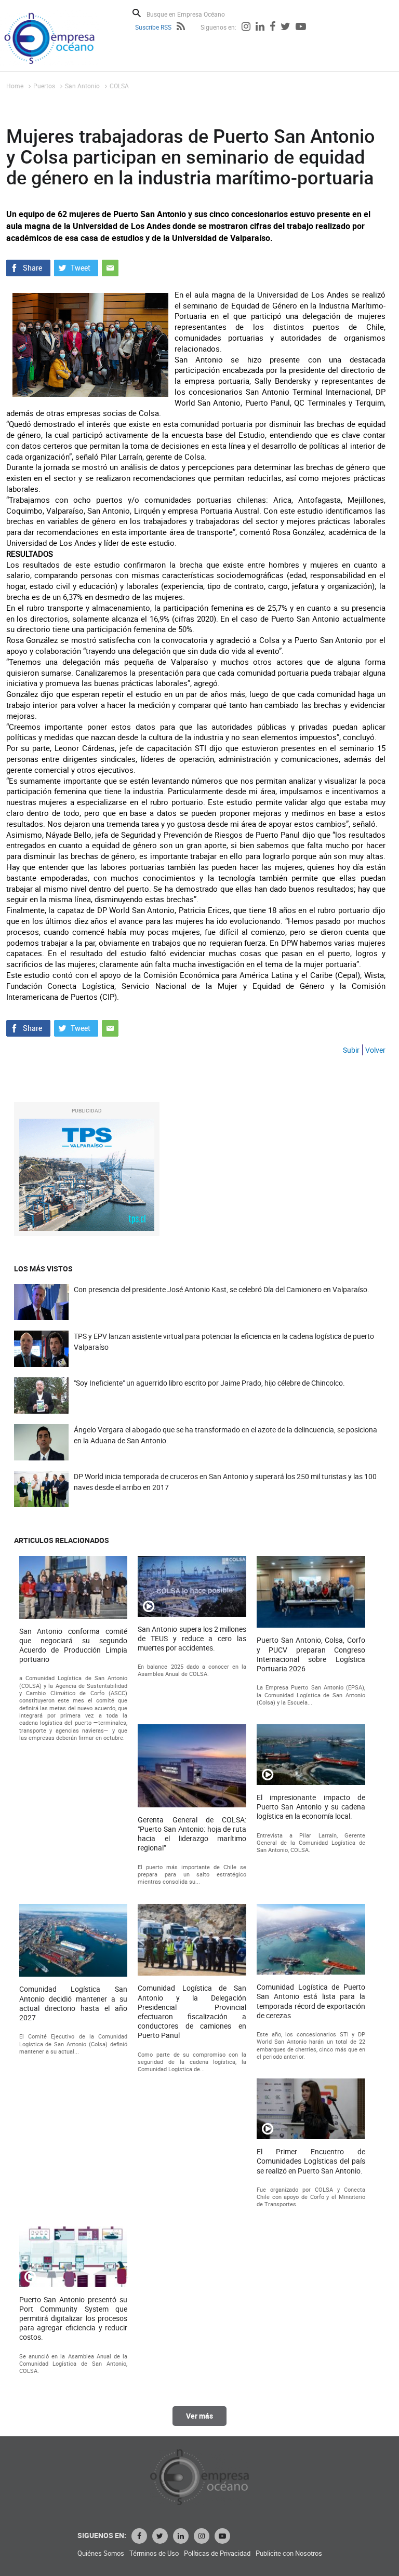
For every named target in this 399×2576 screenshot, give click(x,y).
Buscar (137, 13)
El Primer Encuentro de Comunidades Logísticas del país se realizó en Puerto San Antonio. (311, 2161)
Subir (351, 1050)
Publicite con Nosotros (289, 2553)
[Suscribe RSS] (181, 28)
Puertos (44, 86)
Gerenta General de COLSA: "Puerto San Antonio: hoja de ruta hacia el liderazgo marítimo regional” (192, 1834)
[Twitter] (285, 28)
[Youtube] (301, 28)
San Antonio (82, 86)
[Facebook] (272, 28)
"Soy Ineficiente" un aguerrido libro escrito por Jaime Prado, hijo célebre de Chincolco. (209, 1383)
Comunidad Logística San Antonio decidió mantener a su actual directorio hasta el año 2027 (74, 2003)
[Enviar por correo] (110, 266)
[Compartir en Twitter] (76, 266)
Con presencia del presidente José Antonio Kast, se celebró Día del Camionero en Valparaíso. (222, 1289)
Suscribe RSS (153, 27)
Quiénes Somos (101, 2553)
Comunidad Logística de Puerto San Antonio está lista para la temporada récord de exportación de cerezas (311, 2001)
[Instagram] (246, 28)
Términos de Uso (154, 2553)
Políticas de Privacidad (217, 2553)
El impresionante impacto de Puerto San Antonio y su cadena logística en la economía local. (311, 1807)
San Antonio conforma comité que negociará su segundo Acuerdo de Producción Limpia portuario (74, 1646)
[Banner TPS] (87, 1175)
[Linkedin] (260, 28)
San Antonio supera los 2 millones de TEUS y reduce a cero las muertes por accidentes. (192, 1639)
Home (15, 86)
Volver (375, 1050)
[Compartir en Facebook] (28, 266)
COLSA (119, 86)
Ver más (199, 2416)
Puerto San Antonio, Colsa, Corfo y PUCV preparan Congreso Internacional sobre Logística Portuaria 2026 (311, 1654)
